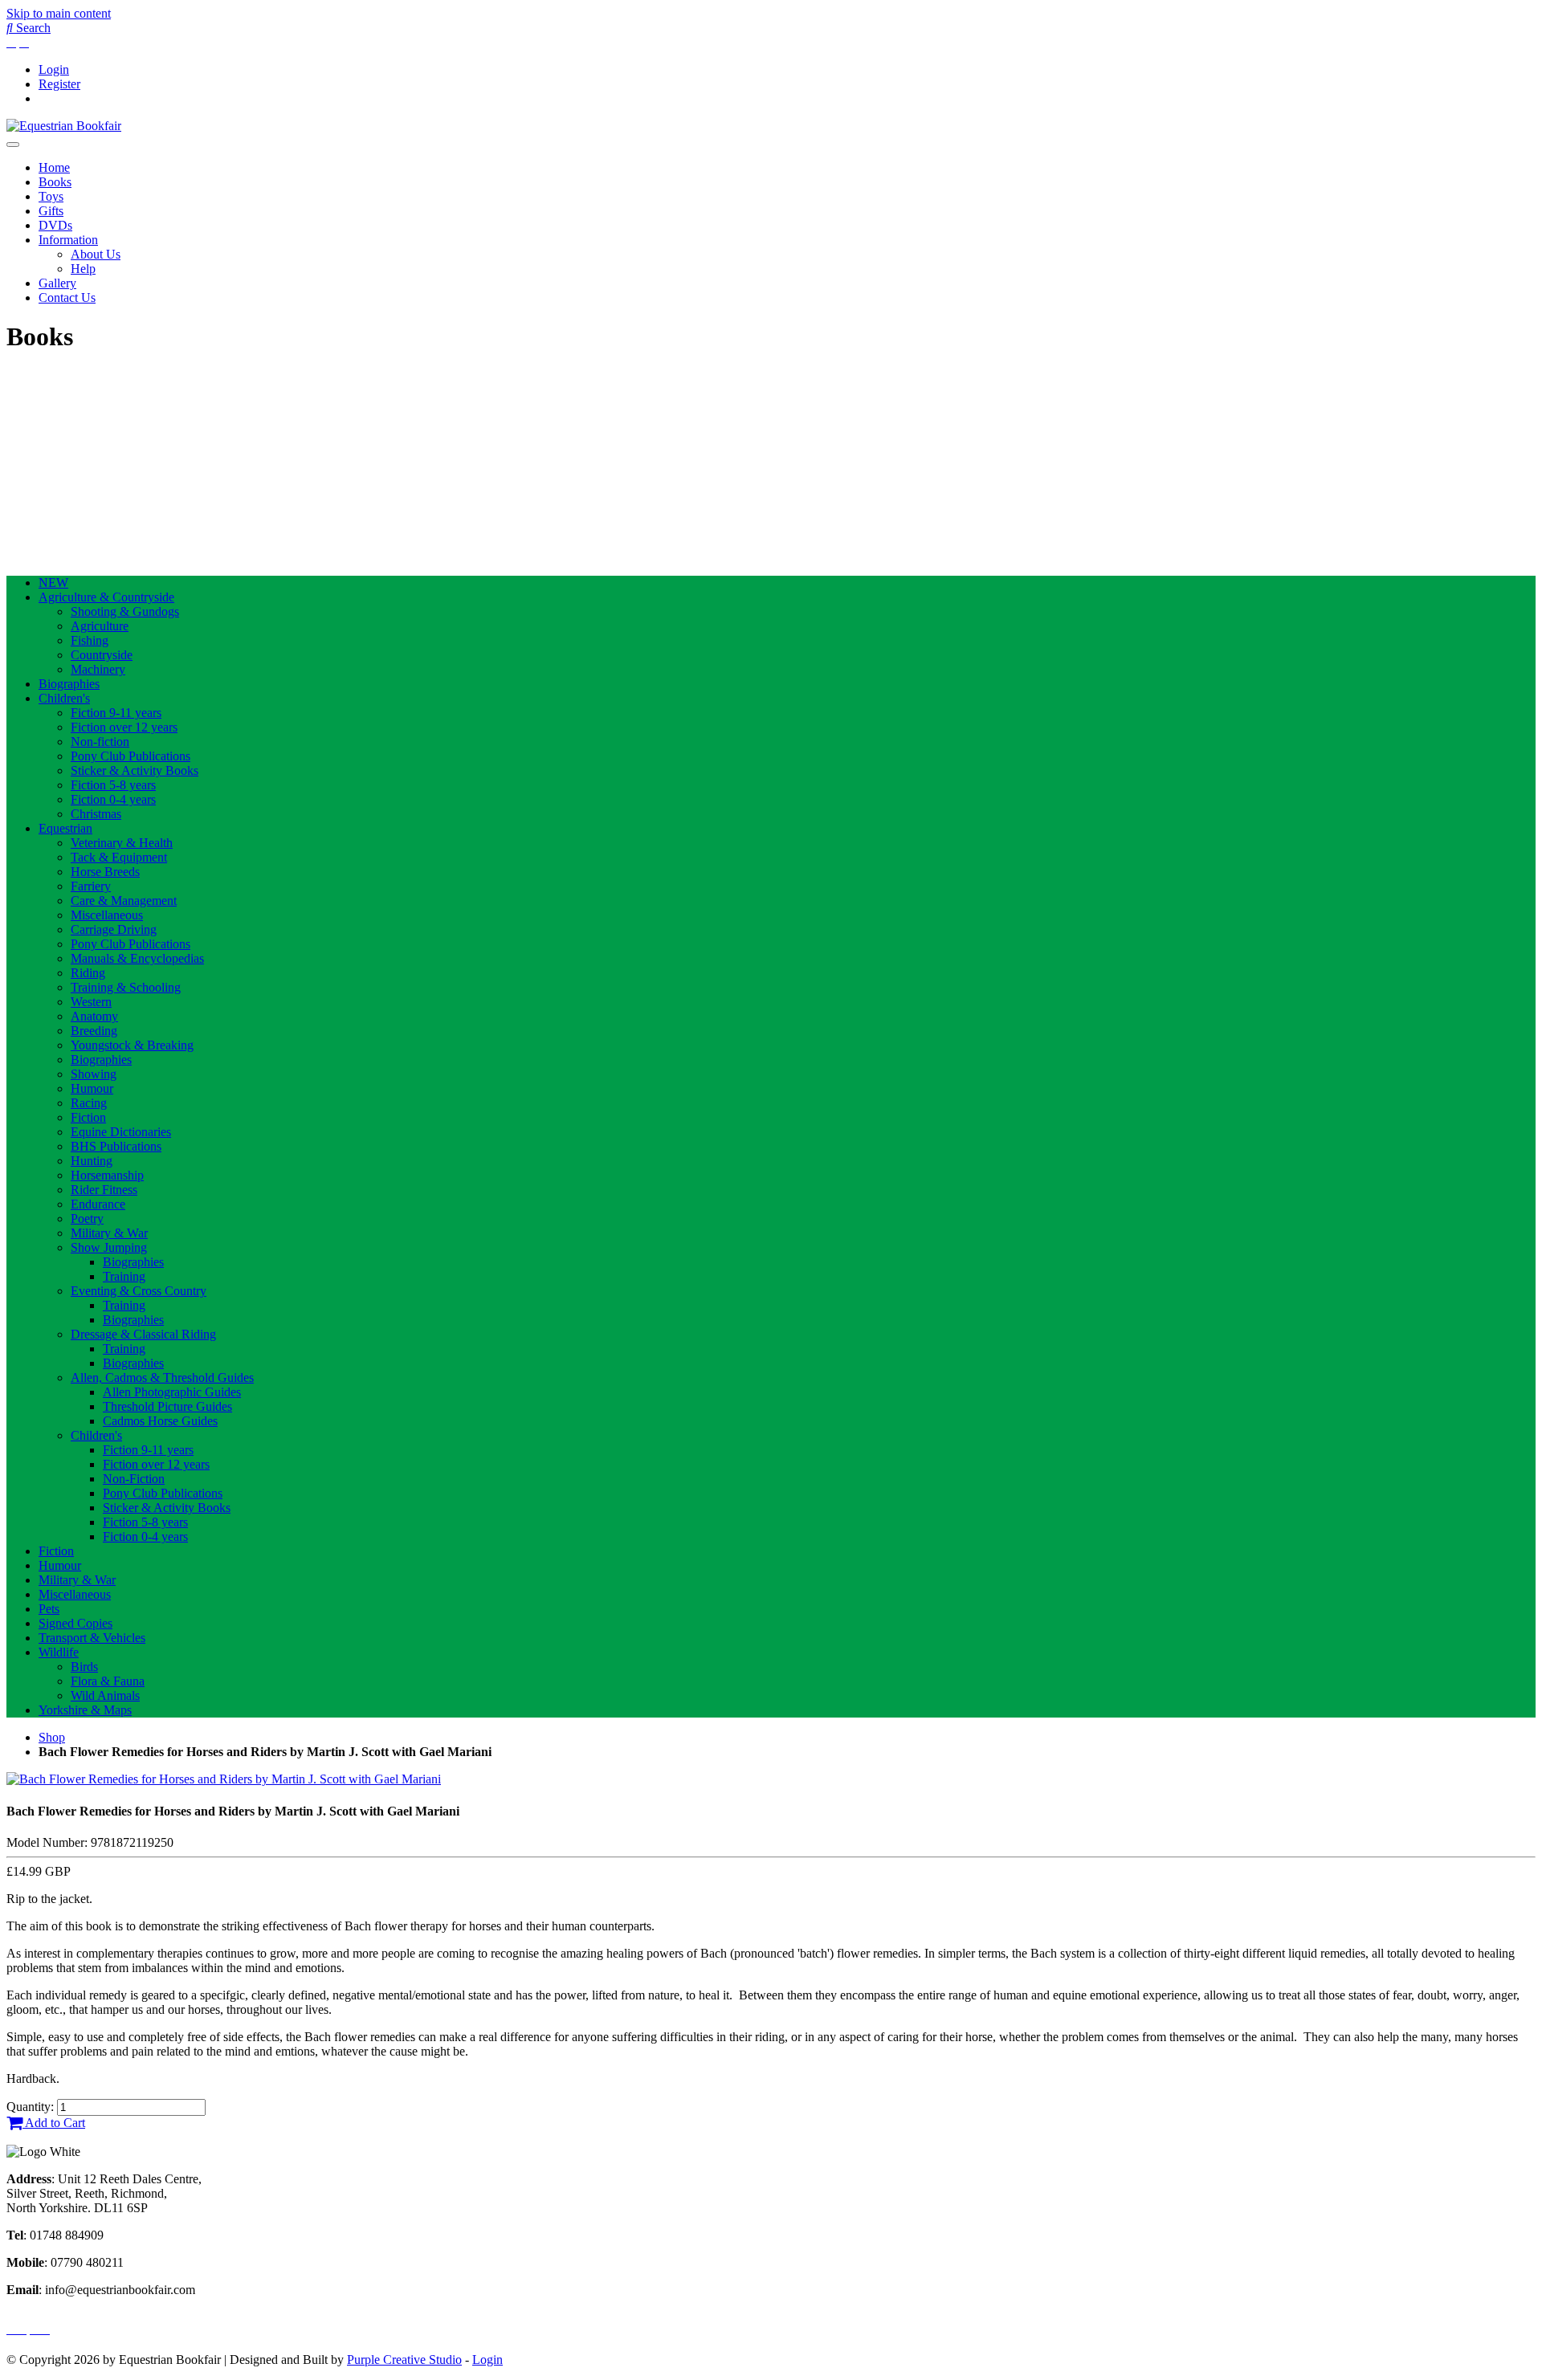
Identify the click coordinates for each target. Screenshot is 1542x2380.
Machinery (98, 669)
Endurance (98, 1204)
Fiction (88, 1117)
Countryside (102, 655)
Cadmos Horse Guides (160, 1421)
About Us (96, 254)
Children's (64, 698)
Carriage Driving (114, 929)
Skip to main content (59, 13)
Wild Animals (105, 1695)
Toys (51, 196)
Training (124, 1276)
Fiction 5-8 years (113, 785)
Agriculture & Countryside (106, 597)
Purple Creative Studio (404, 2360)
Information (68, 240)
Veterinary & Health (122, 843)
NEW (53, 583)
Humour (92, 1088)
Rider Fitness (104, 1190)
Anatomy (94, 1016)
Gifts (51, 211)
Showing (94, 1074)
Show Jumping (109, 1247)
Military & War (109, 1233)
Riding (88, 973)
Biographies (69, 684)
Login (54, 69)
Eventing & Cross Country (139, 1291)
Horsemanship (107, 1175)
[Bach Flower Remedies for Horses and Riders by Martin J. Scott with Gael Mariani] (224, 1779)
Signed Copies (75, 1623)
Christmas (96, 814)
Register (59, 84)
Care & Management (124, 901)
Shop (52, 1737)
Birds (84, 1667)
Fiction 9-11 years (116, 713)
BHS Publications (116, 1146)
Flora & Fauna (108, 1681)
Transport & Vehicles (92, 1638)
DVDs (55, 225)
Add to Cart (54, 2123)
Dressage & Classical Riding (143, 1334)
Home (54, 167)
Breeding (94, 1031)
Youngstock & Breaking (132, 1045)
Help (83, 269)
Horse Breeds (105, 872)
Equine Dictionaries (121, 1132)
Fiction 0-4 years (113, 799)
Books (55, 182)
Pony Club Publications (131, 756)
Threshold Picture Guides (167, 1406)
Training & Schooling (126, 987)
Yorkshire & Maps (85, 1710)
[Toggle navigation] (13, 145)
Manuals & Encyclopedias (137, 958)
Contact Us (67, 297)
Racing (89, 1103)
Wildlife (59, 1652)
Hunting (92, 1161)
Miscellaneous (107, 915)
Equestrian (65, 828)
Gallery (57, 283)
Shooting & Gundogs (125, 611)
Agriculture (100, 626)
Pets (49, 1609)
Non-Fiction (134, 1479)
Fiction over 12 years (124, 727)
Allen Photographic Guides (172, 1392)
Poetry (87, 1219)
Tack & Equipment (119, 857)
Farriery (91, 886)
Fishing (90, 640)
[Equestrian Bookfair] (64, 126)
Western (91, 1002)
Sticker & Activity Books (135, 770)
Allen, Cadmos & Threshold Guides (162, 1377)
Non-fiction (100, 742)
